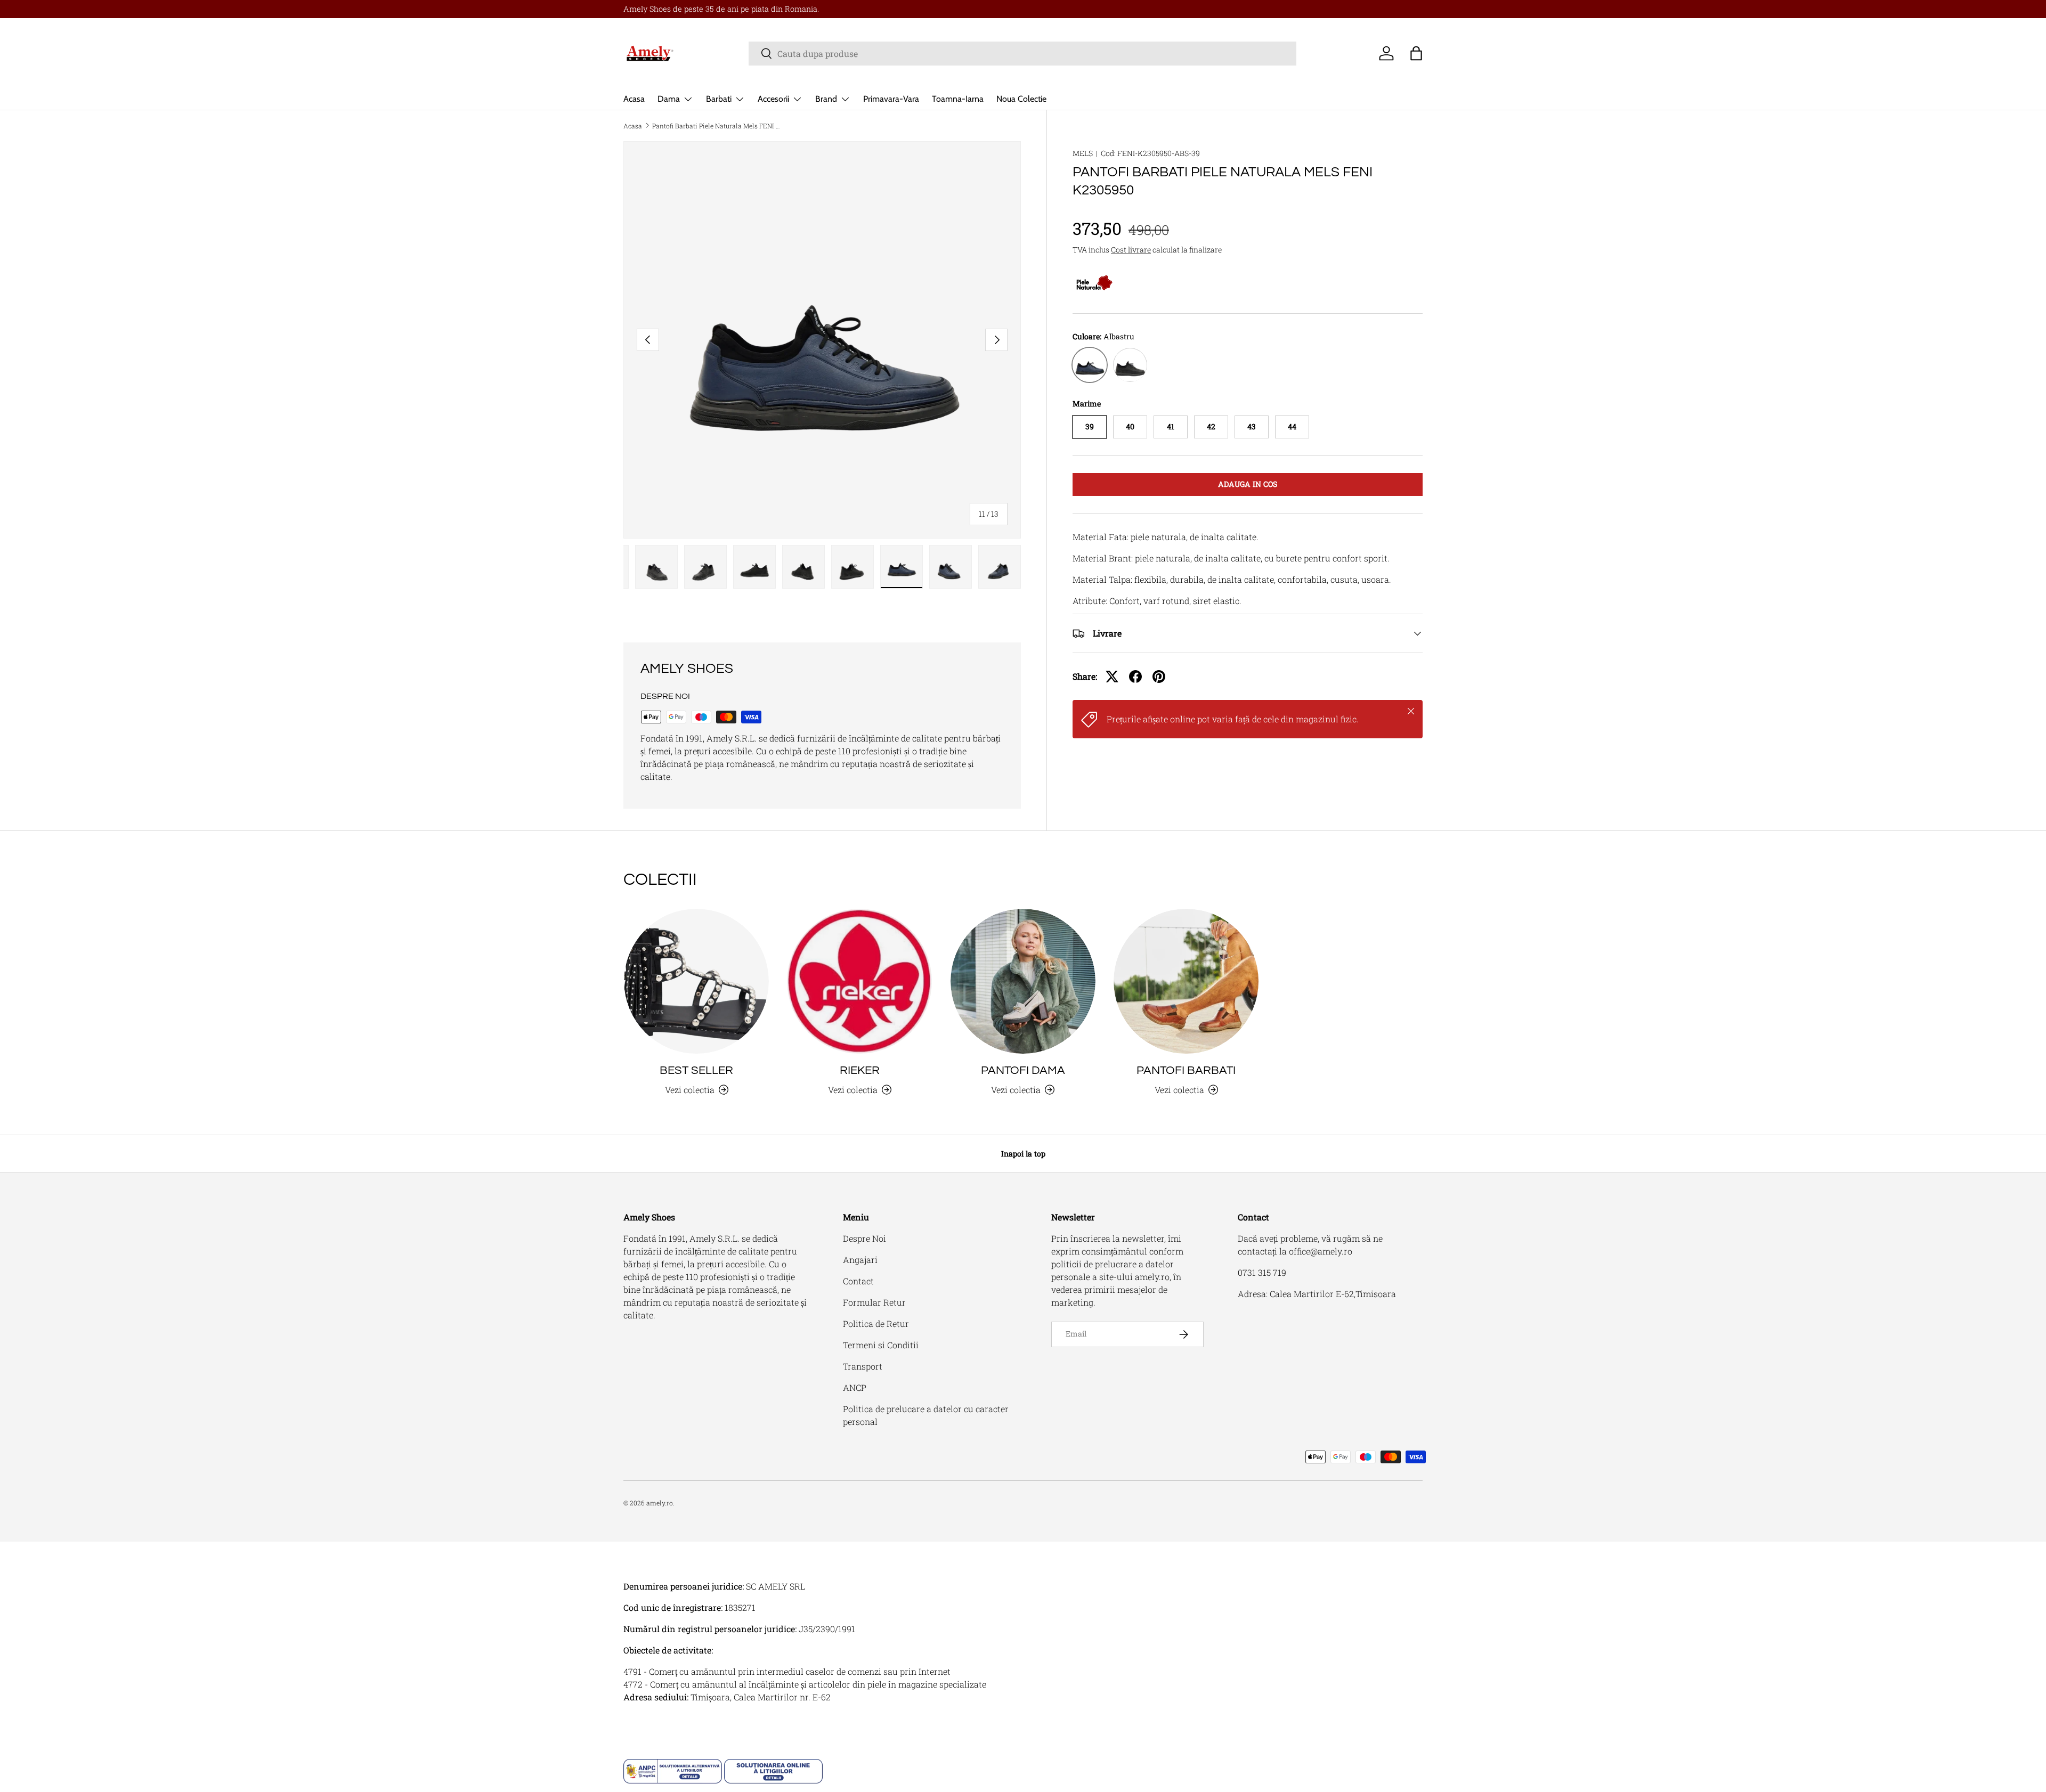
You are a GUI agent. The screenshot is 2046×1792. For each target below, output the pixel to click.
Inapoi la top (1023, 1154)
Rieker (860, 1070)
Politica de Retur (876, 1323)
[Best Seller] (696, 981)
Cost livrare (1131, 250)
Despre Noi (864, 1238)
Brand (826, 99)
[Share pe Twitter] (1112, 677)
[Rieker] (859, 981)
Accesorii (773, 99)
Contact (858, 1281)
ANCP (855, 1387)
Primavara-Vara (891, 99)
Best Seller (696, 1070)
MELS (1083, 153)
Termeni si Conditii (881, 1345)
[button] (1416, 53)
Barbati (719, 99)
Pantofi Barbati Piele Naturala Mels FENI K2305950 (716, 126)
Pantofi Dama (1023, 1070)
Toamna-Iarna (958, 99)
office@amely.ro (1321, 1251)
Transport (863, 1366)
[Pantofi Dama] (1023, 981)
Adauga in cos (1248, 484)
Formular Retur (874, 1302)
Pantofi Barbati (1186, 1070)
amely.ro (660, 1503)
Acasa (634, 99)
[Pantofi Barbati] (1186, 981)
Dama (669, 99)
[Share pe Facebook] (1135, 677)
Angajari (860, 1260)
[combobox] (1022, 54)
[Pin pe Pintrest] (1159, 677)
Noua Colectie (1021, 99)
